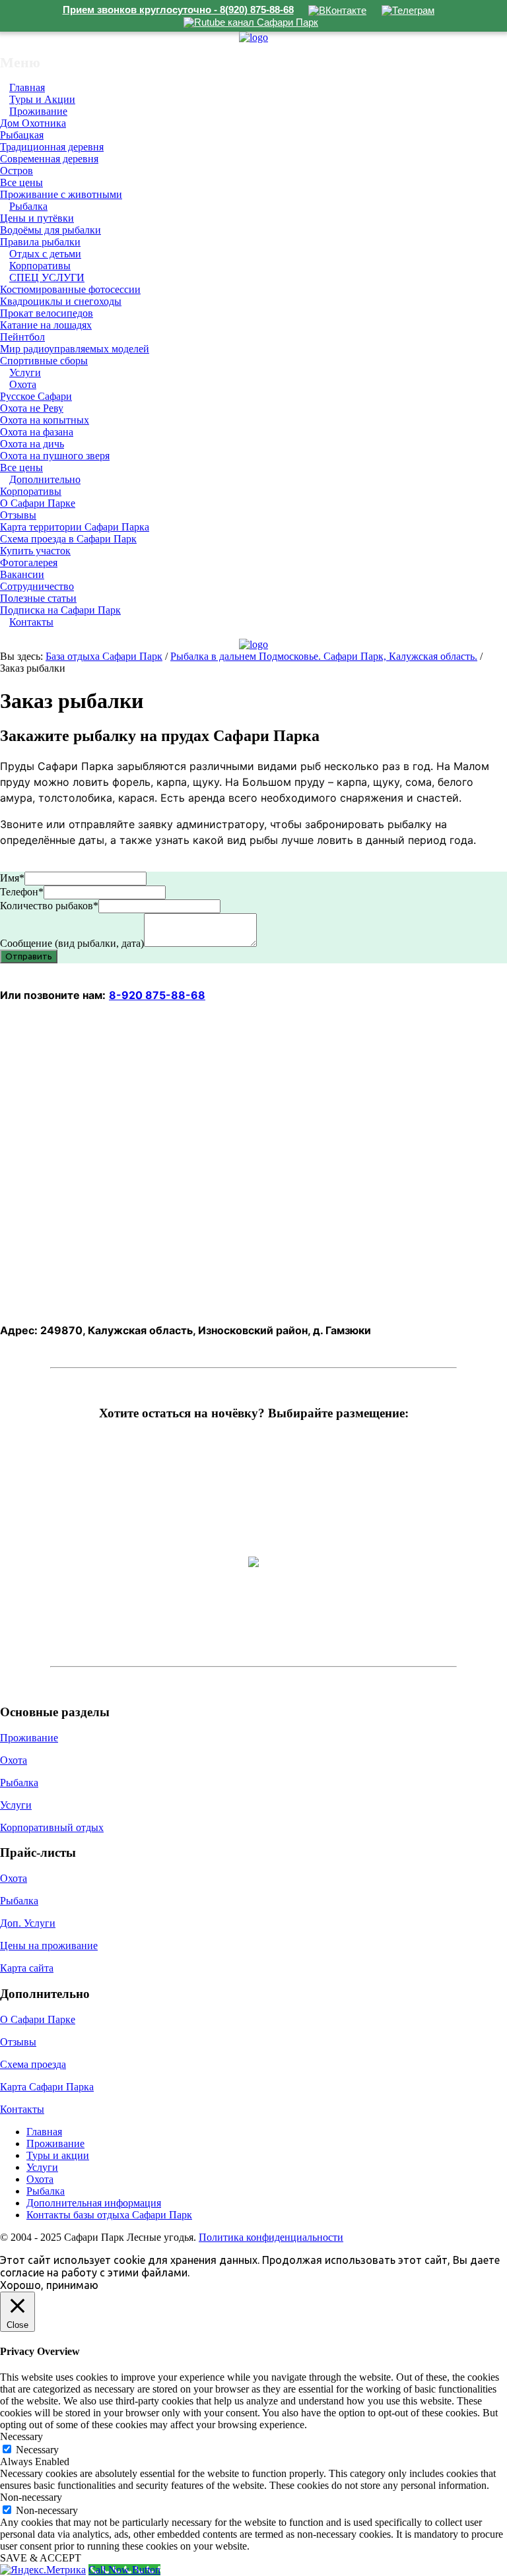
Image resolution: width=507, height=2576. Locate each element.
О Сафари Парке (38, 503)
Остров (17, 171)
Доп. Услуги (28, 1923)
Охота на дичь (32, 444)
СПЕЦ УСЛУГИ (47, 277)
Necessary (37, 2450)
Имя (12, 878)
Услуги (16, 1805)
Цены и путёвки (37, 218)
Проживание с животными (61, 194)
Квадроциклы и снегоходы (61, 301)
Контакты (31, 622)
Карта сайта (27, 1968)
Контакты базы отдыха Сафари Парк (109, 2215)
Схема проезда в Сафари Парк (68, 539)
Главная (44, 2132)
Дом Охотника (33, 123)
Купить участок (35, 551)
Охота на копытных (45, 420)
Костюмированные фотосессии (70, 289)
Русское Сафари (36, 396)
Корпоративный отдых (52, 1827)
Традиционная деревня (52, 147)
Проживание (38, 111)
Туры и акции (58, 2155)
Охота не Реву (32, 408)
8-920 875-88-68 (157, 995)
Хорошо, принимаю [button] (49, 2285)
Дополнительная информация (94, 2203)
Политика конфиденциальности (271, 2237)
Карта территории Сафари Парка (75, 527)
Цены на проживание (49, 1946)
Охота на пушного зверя (55, 456)
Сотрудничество (37, 586)
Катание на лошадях (46, 325)
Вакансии (22, 574)
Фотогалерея (29, 563)
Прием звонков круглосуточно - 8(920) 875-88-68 (178, 10)
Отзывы (18, 515)
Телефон (22, 892)
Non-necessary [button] (31, 2497)
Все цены (21, 182)
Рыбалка (28, 206)
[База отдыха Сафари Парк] (253, 37)
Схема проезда (33, 2064)
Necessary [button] (21, 2436)
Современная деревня (49, 159)
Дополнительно (45, 479)
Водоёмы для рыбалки (51, 230)
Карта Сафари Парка (47, 2087)
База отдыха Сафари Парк (104, 656)
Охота (23, 384)
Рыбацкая (22, 135)
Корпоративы (31, 491)
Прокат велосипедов (47, 313)
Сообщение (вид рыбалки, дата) (72, 943)
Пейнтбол (22, 337)
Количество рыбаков (49, 906)
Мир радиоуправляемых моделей (75, 349)
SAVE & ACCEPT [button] (41, 2558)
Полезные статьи (38, 598)
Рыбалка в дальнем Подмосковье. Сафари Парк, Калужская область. (324, 656)
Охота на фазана (37, 432)
